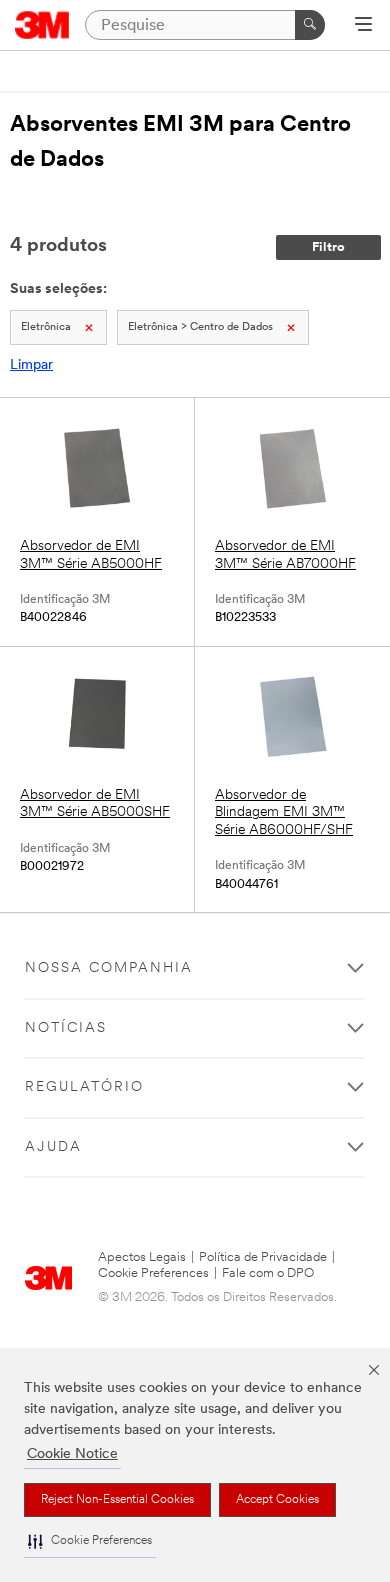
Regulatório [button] (84, 1087)
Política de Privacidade (263, 1257)
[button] (90, 1541)
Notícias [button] (66, 1028)
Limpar (31, 365)
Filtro (328, 247)
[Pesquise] (310, 25)
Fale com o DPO (268, 1273)
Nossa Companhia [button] (109, 968)
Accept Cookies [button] (277, 1500)
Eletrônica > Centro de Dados (200, 327)
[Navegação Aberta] (363, 26)
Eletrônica (46, 327)
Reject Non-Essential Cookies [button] (117, 1500)
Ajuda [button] (53, 1147)
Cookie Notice (72, 1454)
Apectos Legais (142, 1257)
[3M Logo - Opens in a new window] (42, 25)
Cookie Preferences (153, 1273)
